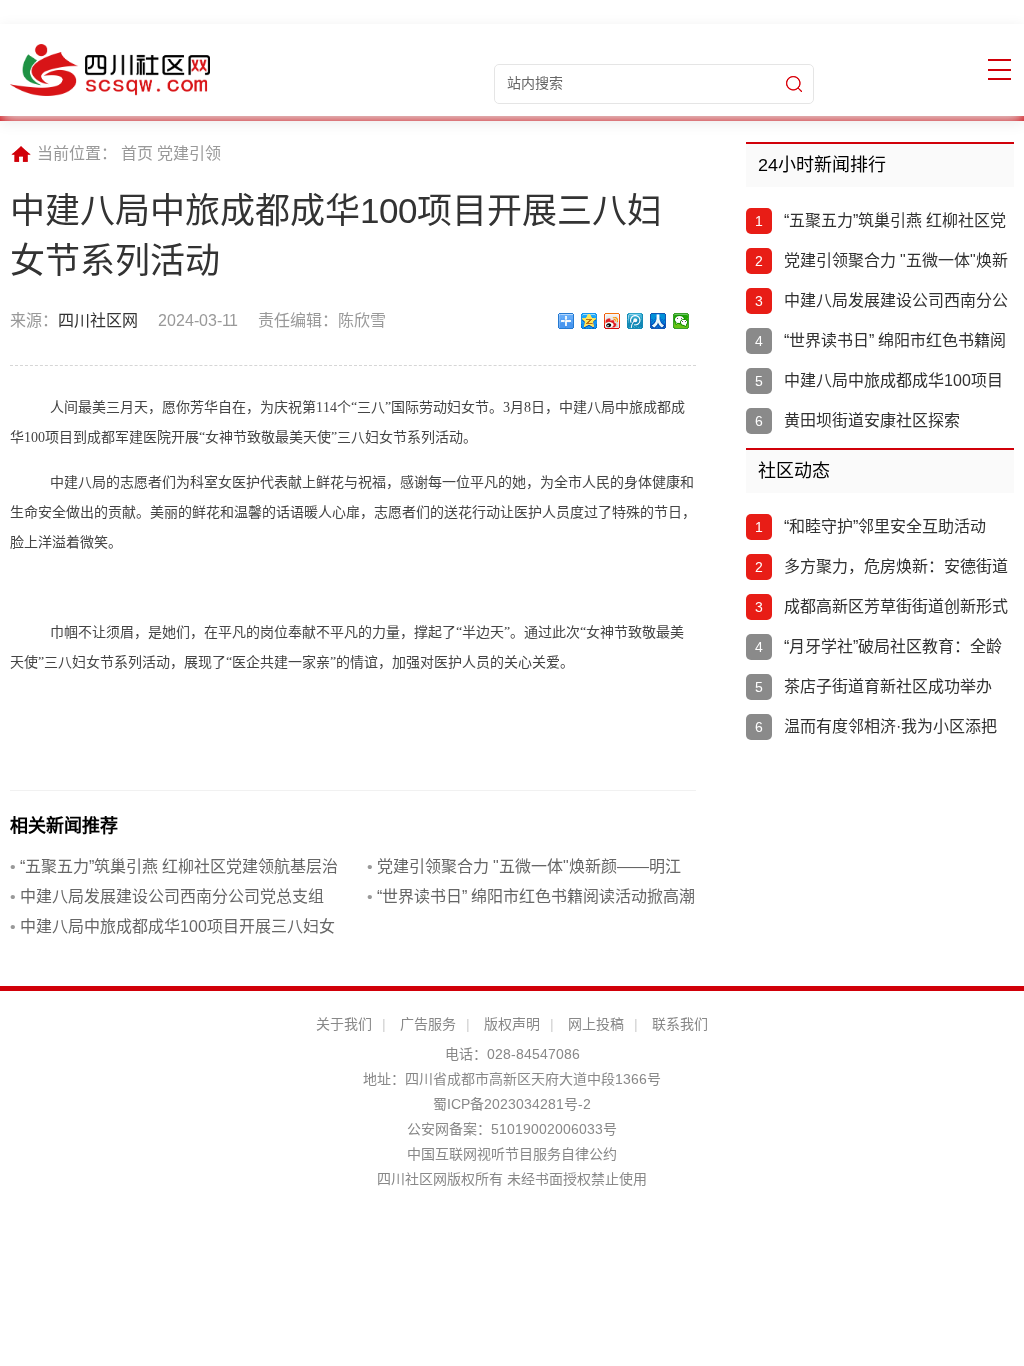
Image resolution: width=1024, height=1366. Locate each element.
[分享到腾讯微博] (635, 321)
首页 (137, 153)
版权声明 (512, 1024)
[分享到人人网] (658, 321)
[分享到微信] (681, 321)
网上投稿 (596, 1024)
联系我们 (680, 1024)
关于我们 (344, 1024)
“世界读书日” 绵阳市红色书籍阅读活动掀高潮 (531, 896)
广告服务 (428, 1024)
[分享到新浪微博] (612, 321)
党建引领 (189, 153)
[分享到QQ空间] (589, 321)
